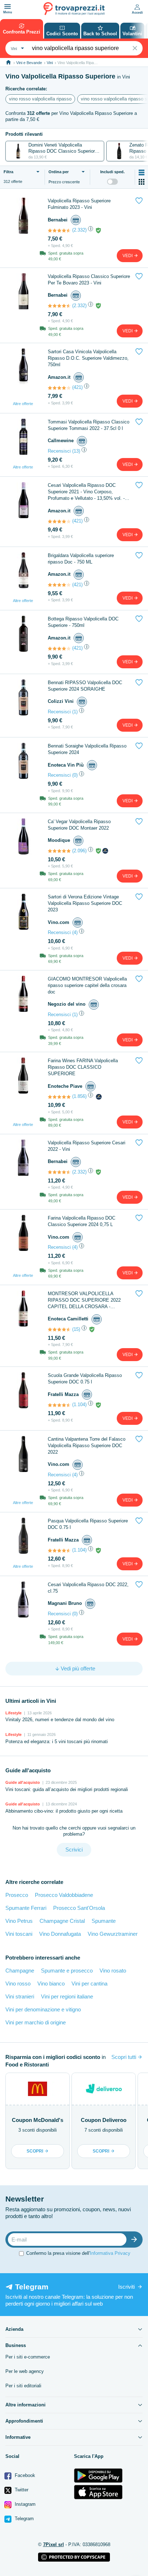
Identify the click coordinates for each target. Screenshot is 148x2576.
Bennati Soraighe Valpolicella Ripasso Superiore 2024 (87, 749)
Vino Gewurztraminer (113, 1934)
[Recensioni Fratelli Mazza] (59, 1405)
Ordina (59, 172)
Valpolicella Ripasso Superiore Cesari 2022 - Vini (87, 1146)
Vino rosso (18, 1983)
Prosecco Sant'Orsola (79, 1908)
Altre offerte (23, 404)
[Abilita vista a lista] (142, 172)
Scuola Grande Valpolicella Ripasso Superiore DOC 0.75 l (85, 1379)
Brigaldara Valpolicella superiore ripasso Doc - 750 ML (81, 559)
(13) (76, 451)
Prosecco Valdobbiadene (64, 1895)
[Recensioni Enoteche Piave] (59, 1097)
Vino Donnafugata (60, 1934)
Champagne (20, 1971)
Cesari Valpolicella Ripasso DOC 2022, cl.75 (88, 1588)
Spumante (104, 1921)
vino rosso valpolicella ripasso (40, 99)
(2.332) (79, 230)
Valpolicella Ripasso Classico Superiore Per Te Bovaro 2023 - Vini (89, 280)
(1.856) (79, 1096)
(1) (75, 712)
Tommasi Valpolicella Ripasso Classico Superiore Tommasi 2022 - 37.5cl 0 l (89, 425)
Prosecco (17, 1895)
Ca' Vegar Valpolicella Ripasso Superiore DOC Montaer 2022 (79, 825)
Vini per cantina (89, 1983)
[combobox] (17, 48)
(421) (77, 387)
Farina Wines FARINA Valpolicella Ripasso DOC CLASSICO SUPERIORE (83, 1067)
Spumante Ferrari (26, 1908)
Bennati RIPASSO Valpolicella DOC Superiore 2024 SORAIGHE (85, 686)
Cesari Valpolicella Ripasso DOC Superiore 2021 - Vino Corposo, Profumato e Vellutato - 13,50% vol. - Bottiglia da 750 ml (86, 492)
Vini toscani (19, 1934)
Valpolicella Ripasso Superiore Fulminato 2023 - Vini (79, 204)
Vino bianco (51, 1983)
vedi (128, 256)
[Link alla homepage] (8, 62)
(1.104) (79, 1404)
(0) (75, 775)
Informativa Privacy (110, 2253)
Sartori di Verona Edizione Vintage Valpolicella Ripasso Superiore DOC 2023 (85, 903)
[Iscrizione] (136, 2240)
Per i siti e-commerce (28, 2357)
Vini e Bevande (29, 63)
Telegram (24, 2519)
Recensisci (59, 451)
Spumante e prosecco (67, 1971)
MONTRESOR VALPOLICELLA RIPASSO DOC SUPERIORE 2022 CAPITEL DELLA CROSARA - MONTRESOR (84, 1300)
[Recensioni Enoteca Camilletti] (59, 1329)
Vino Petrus (19, 1921)
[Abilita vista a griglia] (142, 182)
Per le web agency (25, 2371)
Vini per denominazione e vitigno (43, 2009)
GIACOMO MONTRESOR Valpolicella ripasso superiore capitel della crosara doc (87, 985)
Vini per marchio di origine (36, 2022)
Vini (50, 63)
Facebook (24, 2475)
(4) (75, 932)
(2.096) (79, 851)
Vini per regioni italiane (67, 1996)
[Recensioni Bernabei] (59, 230)
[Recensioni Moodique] (59, 851)
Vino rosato (113, 1971)
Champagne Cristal (62, 1921)
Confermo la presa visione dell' (78, 2253)
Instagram (24, 2504)
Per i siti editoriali (23, 2386)
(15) (76, 1329)
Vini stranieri (20, 1996)
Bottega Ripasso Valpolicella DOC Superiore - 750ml (83, 622)
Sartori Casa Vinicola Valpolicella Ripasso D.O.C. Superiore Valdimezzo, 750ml (88, 358)
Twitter (21, 2490)
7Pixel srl (54, 2544)
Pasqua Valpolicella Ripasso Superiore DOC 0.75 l (88, 1524)
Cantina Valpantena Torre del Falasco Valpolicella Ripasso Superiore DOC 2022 (87, 1446)
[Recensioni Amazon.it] (59, 388)
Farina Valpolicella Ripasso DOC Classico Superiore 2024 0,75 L (82, 1221)
